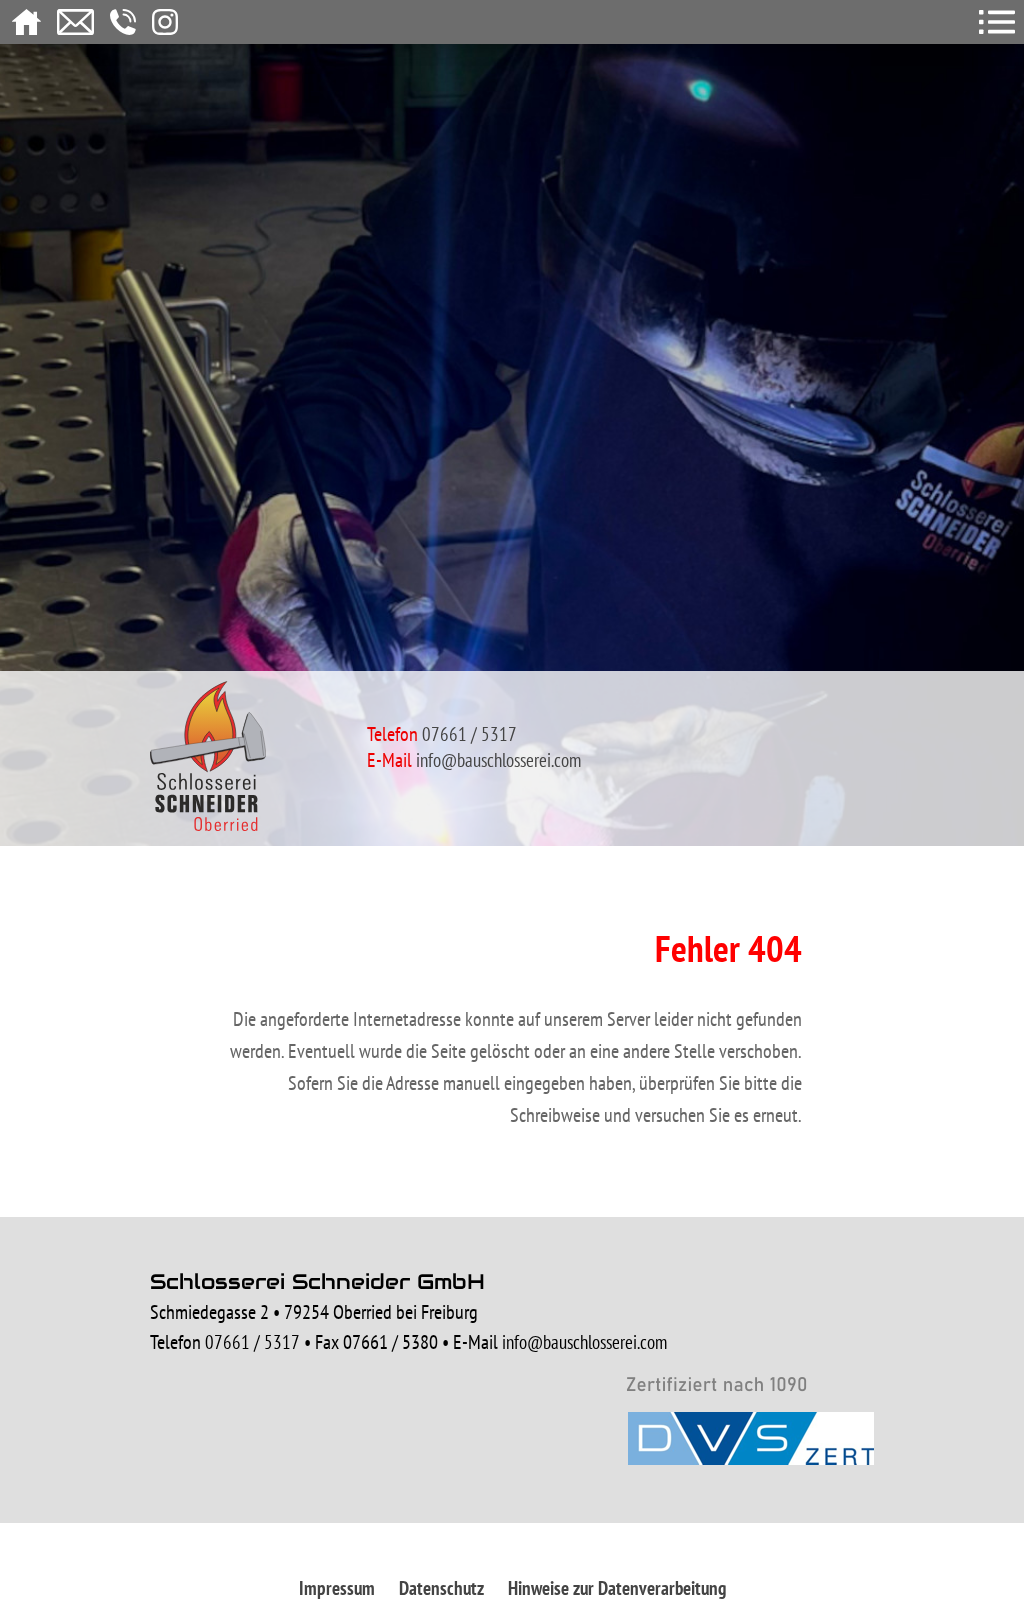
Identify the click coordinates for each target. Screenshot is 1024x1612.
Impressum (337, 1588)
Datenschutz (441, 1588)
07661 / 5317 (252, 1342)
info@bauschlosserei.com (498, 760)
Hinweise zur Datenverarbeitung (617, 1588)
